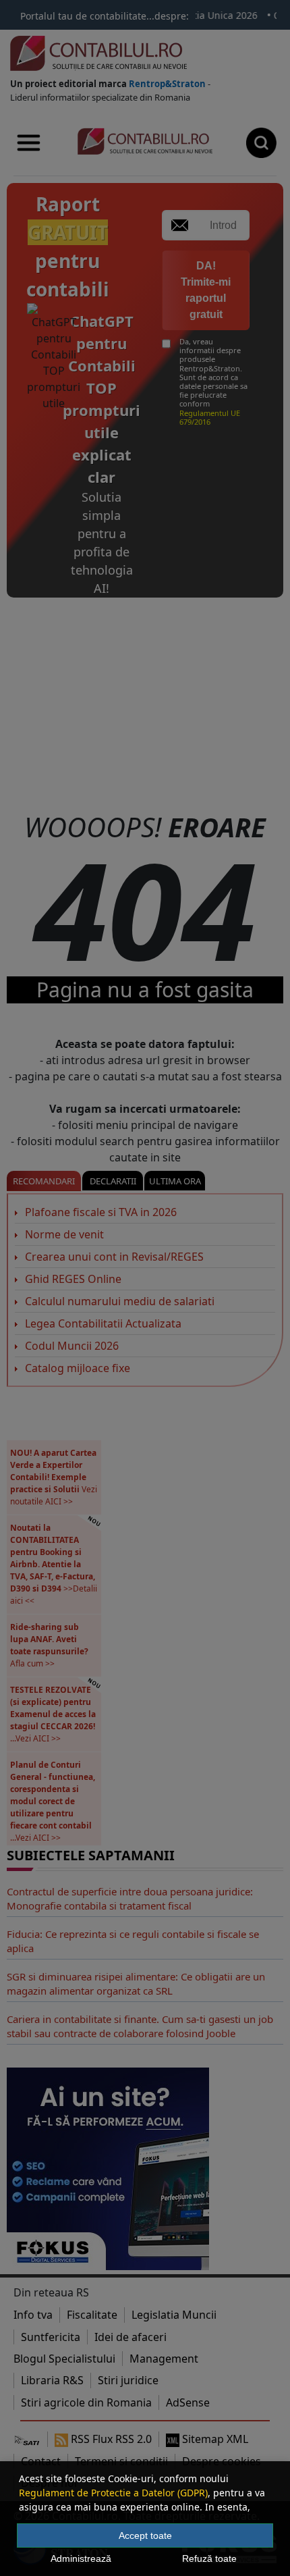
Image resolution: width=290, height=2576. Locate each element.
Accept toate (145, 2535)
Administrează (81, 2558)
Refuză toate (209, 2558)
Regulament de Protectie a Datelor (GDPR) (113, 2493)
